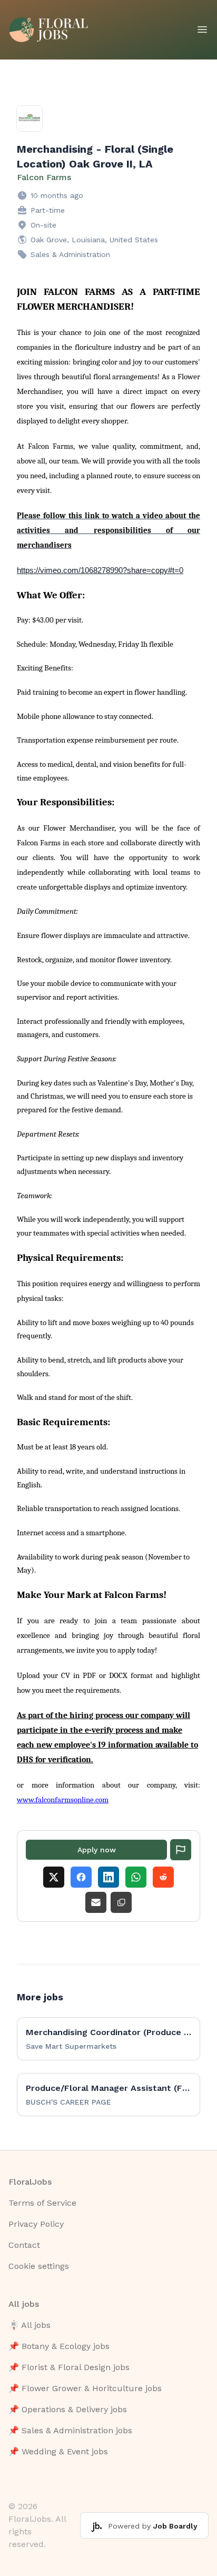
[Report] (181, 1850)
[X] (54, 1877)
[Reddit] (163, 1877)
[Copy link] (121, 1902)
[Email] (96, 1902)
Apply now (97, 1850)
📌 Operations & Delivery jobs (68, 2409)
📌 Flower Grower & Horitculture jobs (85, 2388)
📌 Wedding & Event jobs (58, 2451)
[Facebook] (81, 1877)
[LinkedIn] (108, 1877)
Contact (24, 2245)
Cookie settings (39, 2266)
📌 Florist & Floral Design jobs (69, 2367)
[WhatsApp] (136, 1877)
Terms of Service (42, 2203)
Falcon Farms (44, 177)
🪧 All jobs (29, 2325)
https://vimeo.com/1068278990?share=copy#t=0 (100, 570)
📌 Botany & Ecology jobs (59, 2346)
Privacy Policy (36, 2224)
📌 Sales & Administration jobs (70, 2430)
